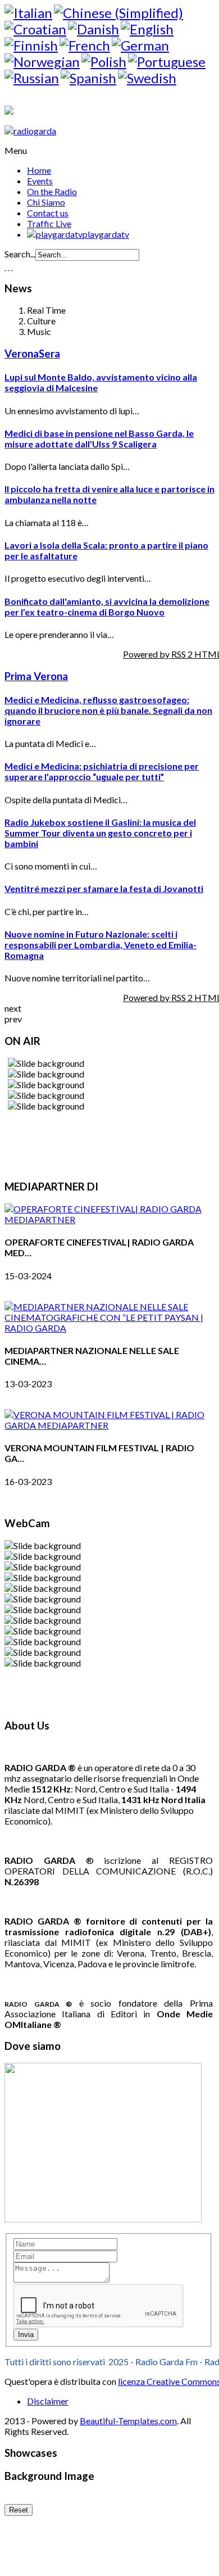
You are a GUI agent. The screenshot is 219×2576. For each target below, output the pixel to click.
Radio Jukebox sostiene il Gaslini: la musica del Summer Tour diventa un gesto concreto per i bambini (100, 833)
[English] (147, 29)
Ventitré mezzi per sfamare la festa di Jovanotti (104, 888)
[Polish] (104, 62)
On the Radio (52, 191)
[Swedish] (147, 78)
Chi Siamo (46, 202)
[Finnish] (31, 45)
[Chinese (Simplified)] (118, 13)
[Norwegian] (42, 62)
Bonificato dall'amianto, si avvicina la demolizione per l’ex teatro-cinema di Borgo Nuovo (107, 606)
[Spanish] (88, 78)
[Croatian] (35, 29)
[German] (140, 45)
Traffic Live (49, 223)
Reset (19, 2510)
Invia (26, 2335)
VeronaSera (32, 354)
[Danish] (93, 29)
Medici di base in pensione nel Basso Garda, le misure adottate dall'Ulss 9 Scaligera (99, 438)
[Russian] (32, 78)
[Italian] (28, 13)
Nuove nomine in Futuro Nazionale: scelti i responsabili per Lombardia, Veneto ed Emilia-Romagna (101, 945)
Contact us (48, 213)
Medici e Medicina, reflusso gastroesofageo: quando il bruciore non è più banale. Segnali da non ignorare (108, 710)
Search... (20, 254)
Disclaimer (48, 2401)
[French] (85, 45)
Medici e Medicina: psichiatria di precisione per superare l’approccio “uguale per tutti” (102, 771)
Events (40, 181)
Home (39, 170)
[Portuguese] (167, 62)
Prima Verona (36, 676)
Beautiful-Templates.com (128, 2421)
